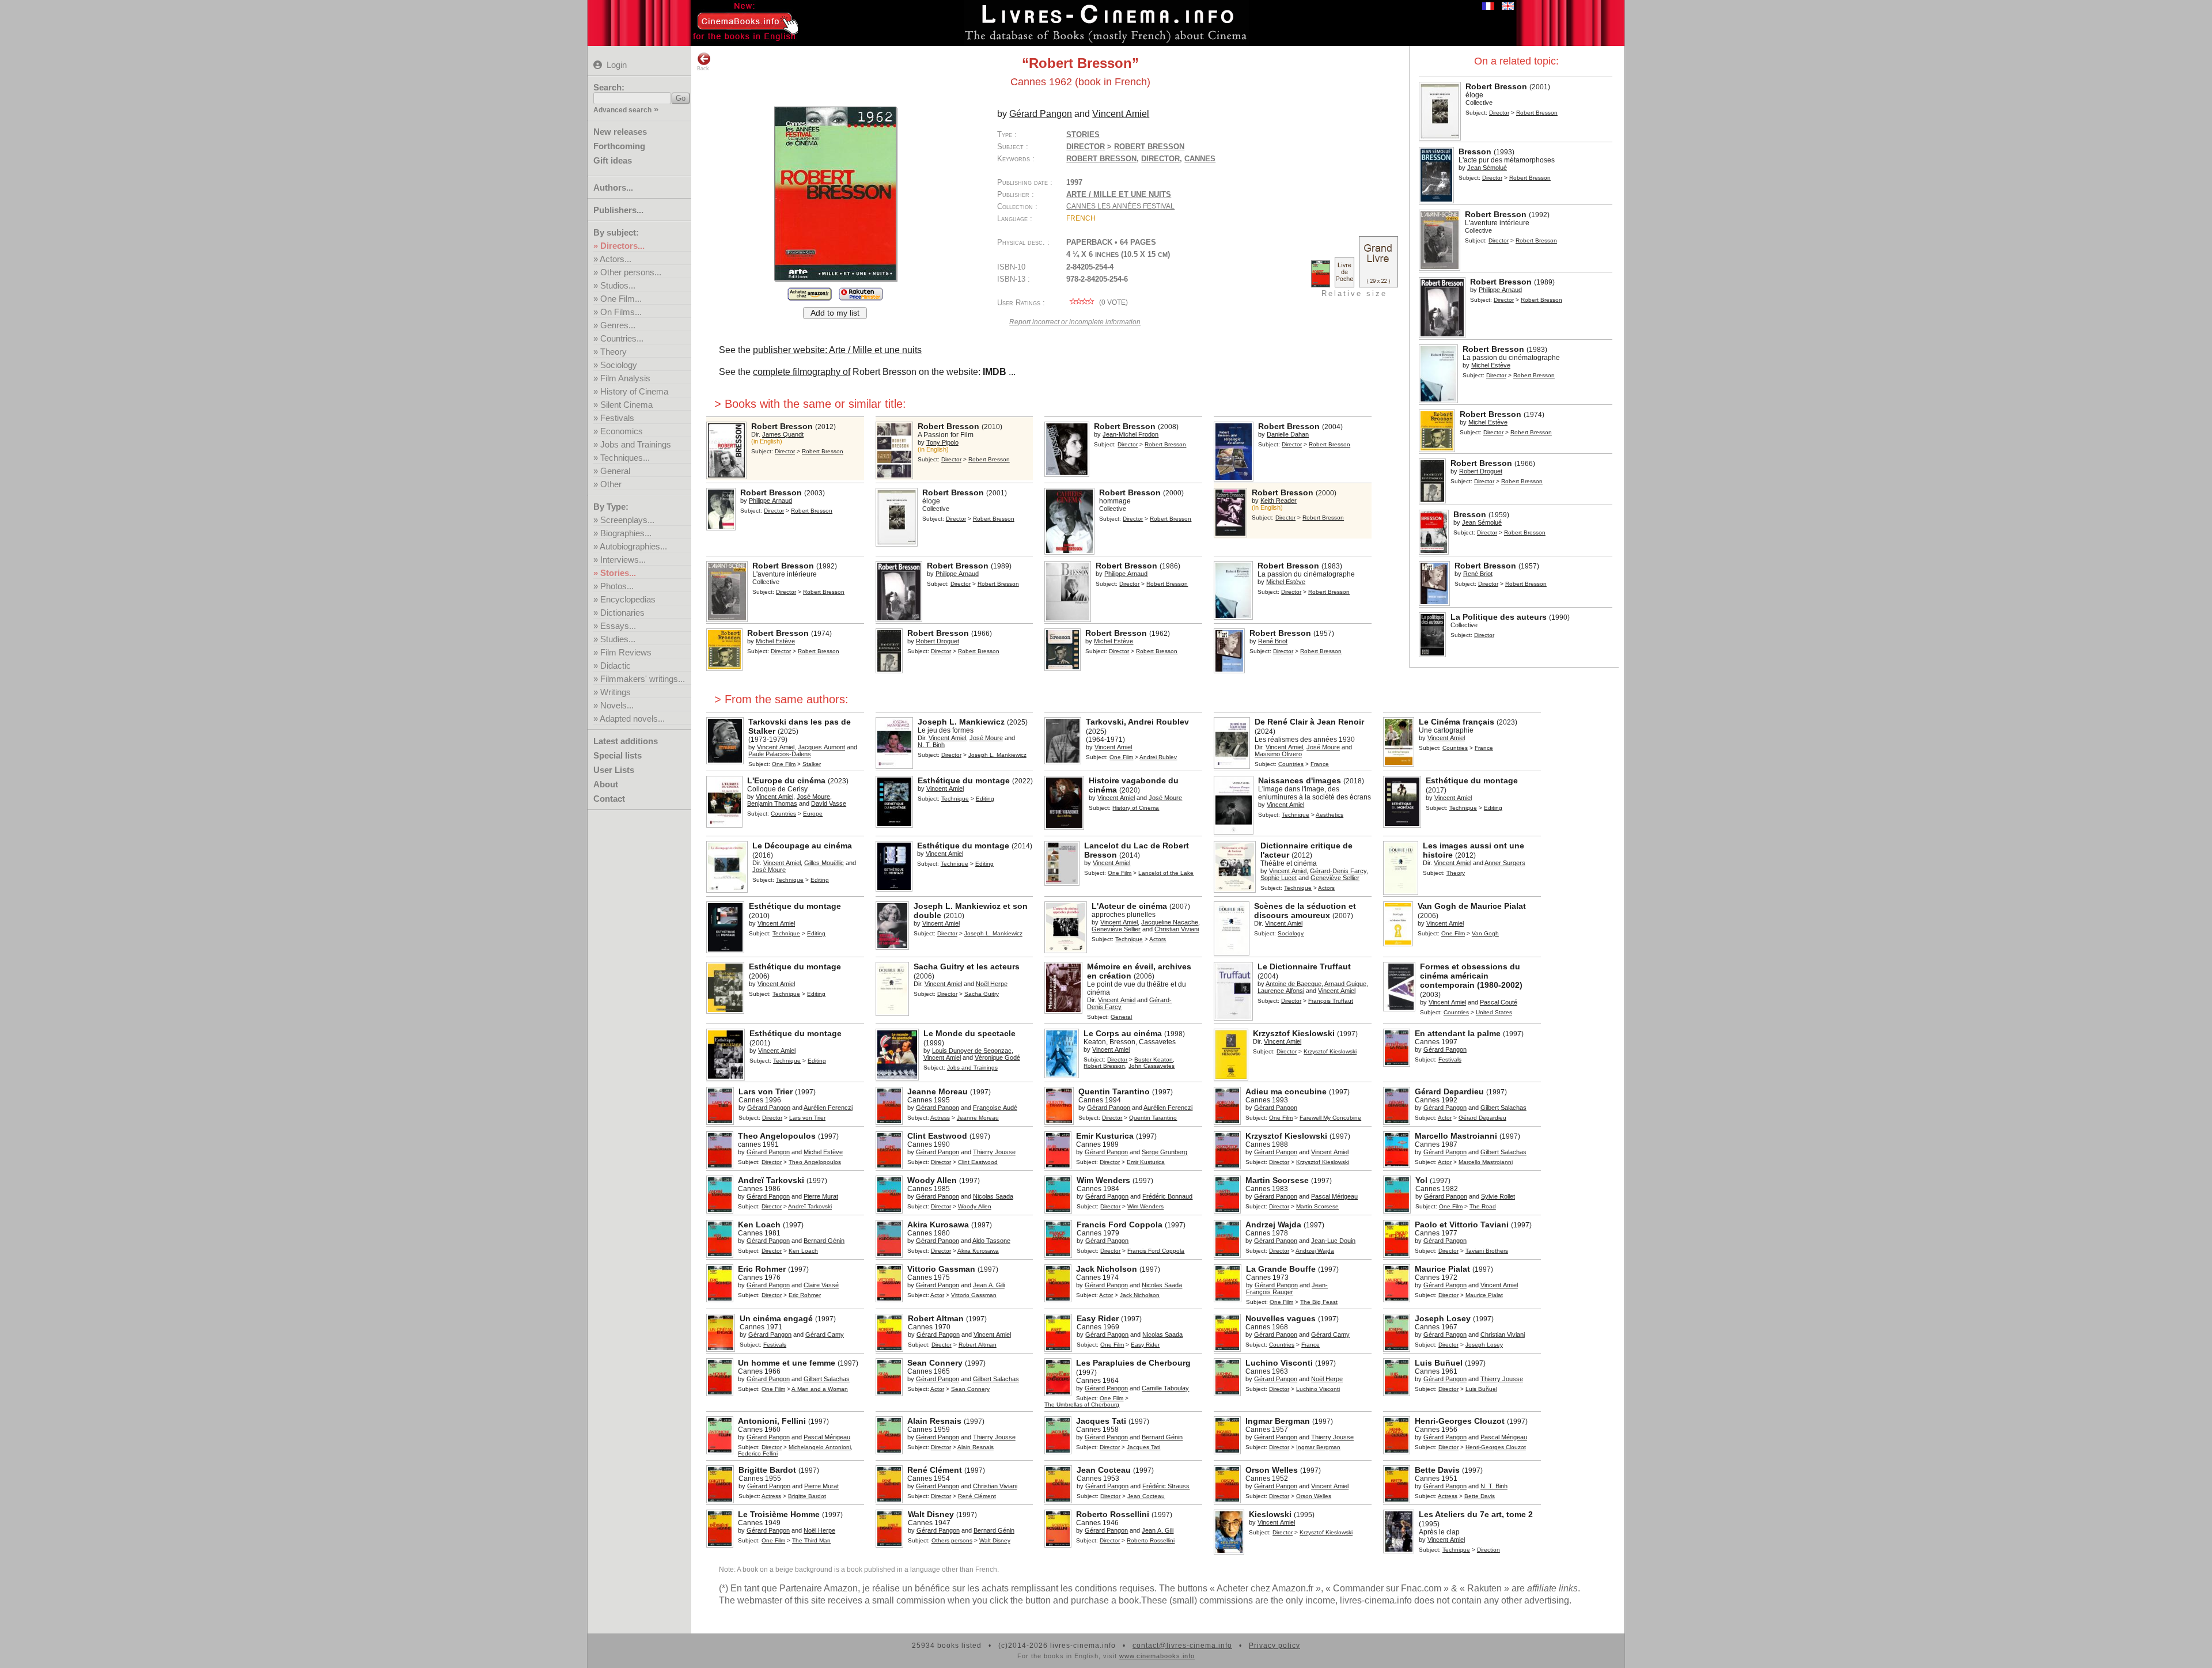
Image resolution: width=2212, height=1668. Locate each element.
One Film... (621, 299)
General (615, 471)
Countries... (622, 338)
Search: (609, 87)
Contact (609, 799)
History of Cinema (634, 391)
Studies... (618, 639)
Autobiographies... (633, 546)
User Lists (614, 770)
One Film (784, 764)
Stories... (618, 573)
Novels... (617, 705)
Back (703, 69)
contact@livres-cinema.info (1182, 1646)
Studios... (618, 285)
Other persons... (631, 272)
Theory (613, 352)
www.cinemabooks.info (1157, 1656)
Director (1499, 113)
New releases (620, 132)
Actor (1445, 1118)
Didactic (616, 666)
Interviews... (623, 560)
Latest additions (626, 741)
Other (611, 484)
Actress (940, 1118)
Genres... (618, 325)
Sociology (619, 365)
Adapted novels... (632, 719)
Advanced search (622, 110)
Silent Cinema (626, 405)
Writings (616, 692)
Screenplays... (627, 520)
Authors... (613, 187)
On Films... (621, 312)
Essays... (618, 626)
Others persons (952, 1540)
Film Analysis (625, 378)
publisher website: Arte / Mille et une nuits (837, 350)
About (606, 784)
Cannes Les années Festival (1120, 206)
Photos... (617, 586)
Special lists (618, 755)
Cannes (1200, 159)
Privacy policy (1274, 1646)
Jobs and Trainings (636, 444)
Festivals (617, 418)
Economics (622, 431)
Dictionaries (622, 613)
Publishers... (618, 210)
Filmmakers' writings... (643, 679)
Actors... (616, 259)
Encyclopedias (628, 599)
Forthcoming (619, 146)
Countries (1291, 764)
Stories (1083, 134)
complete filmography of (802, 372)
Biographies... (626, 533)
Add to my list (835, 313)
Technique (955, 799)
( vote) (1113, 302)
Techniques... (625, 458)
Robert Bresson (1101, 159)
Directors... (622, 246)
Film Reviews (626, 652)
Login (617, 65)
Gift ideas (613, 160)
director (1160, 159)
